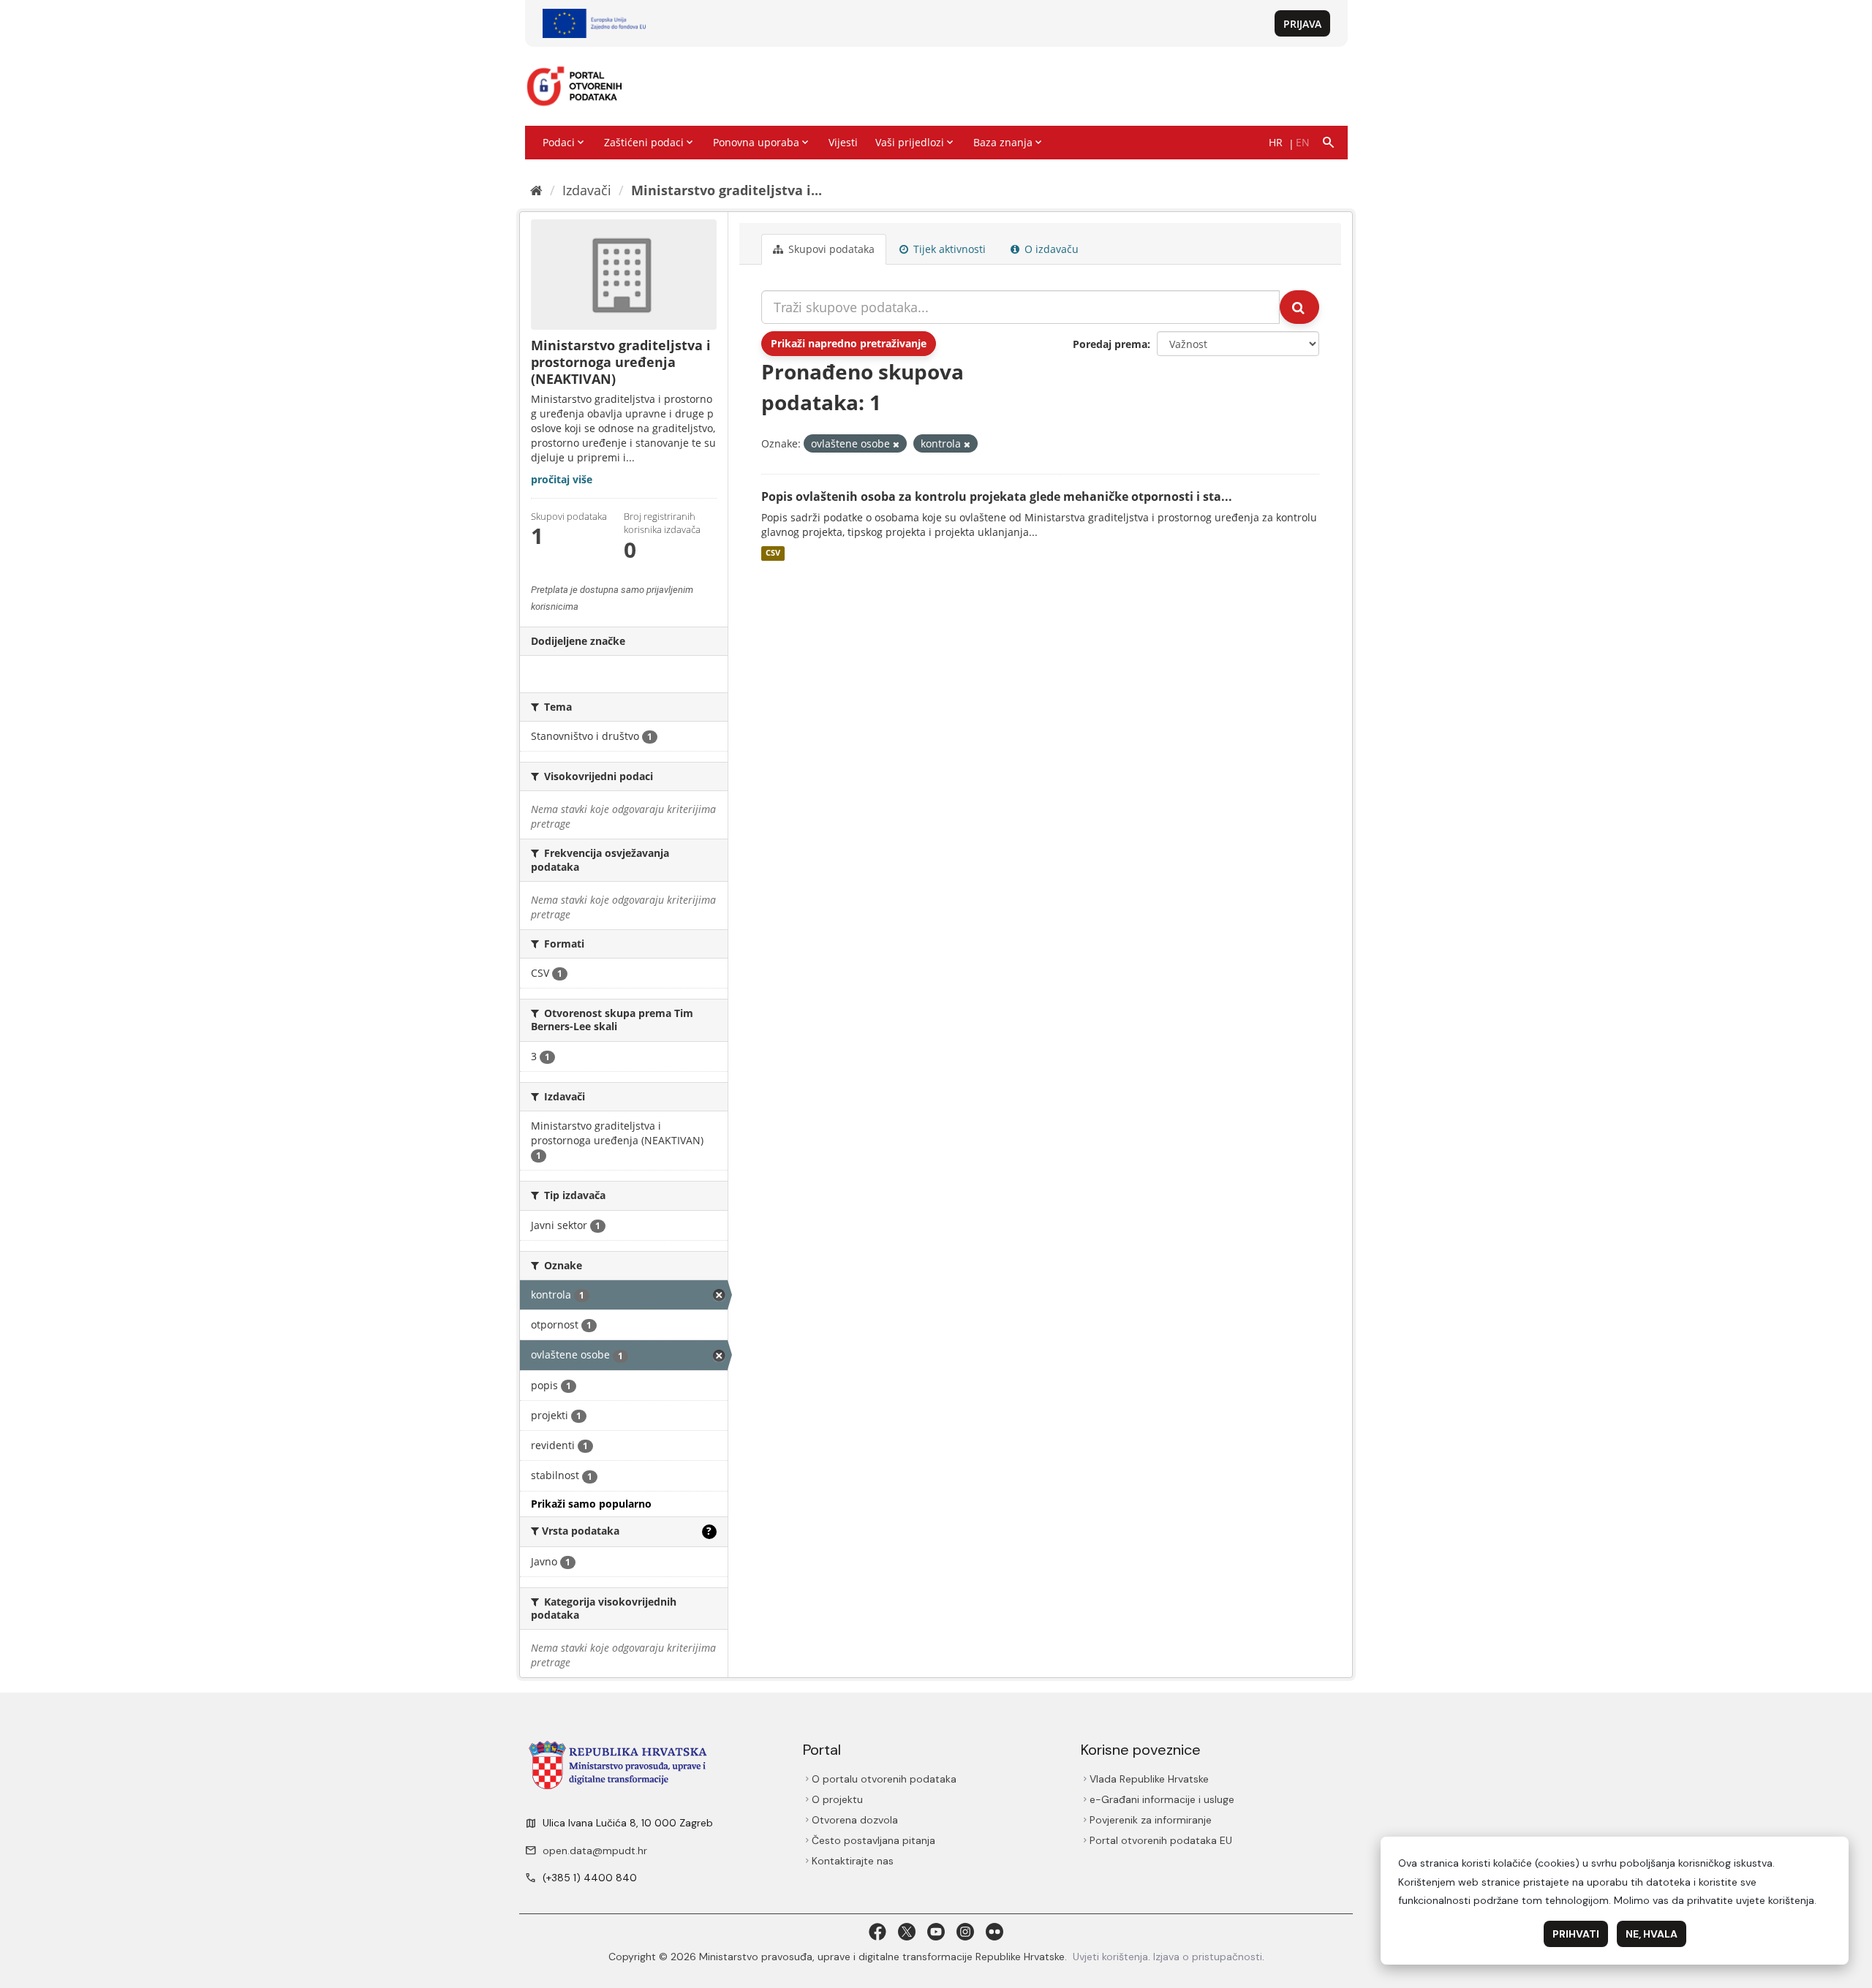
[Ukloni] (896, 444)
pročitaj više (562, 479)
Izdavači (587, 190)
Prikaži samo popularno (591, 1504)
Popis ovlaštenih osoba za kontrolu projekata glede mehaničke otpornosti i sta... (997, 496)
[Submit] (1299, 307)
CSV (773, 553)
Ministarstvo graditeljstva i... (726, 190)
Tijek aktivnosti (948, 249)
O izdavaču (1050, 249)
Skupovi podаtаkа (830, 249)
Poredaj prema (1110, 344)
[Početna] (536, 190)
